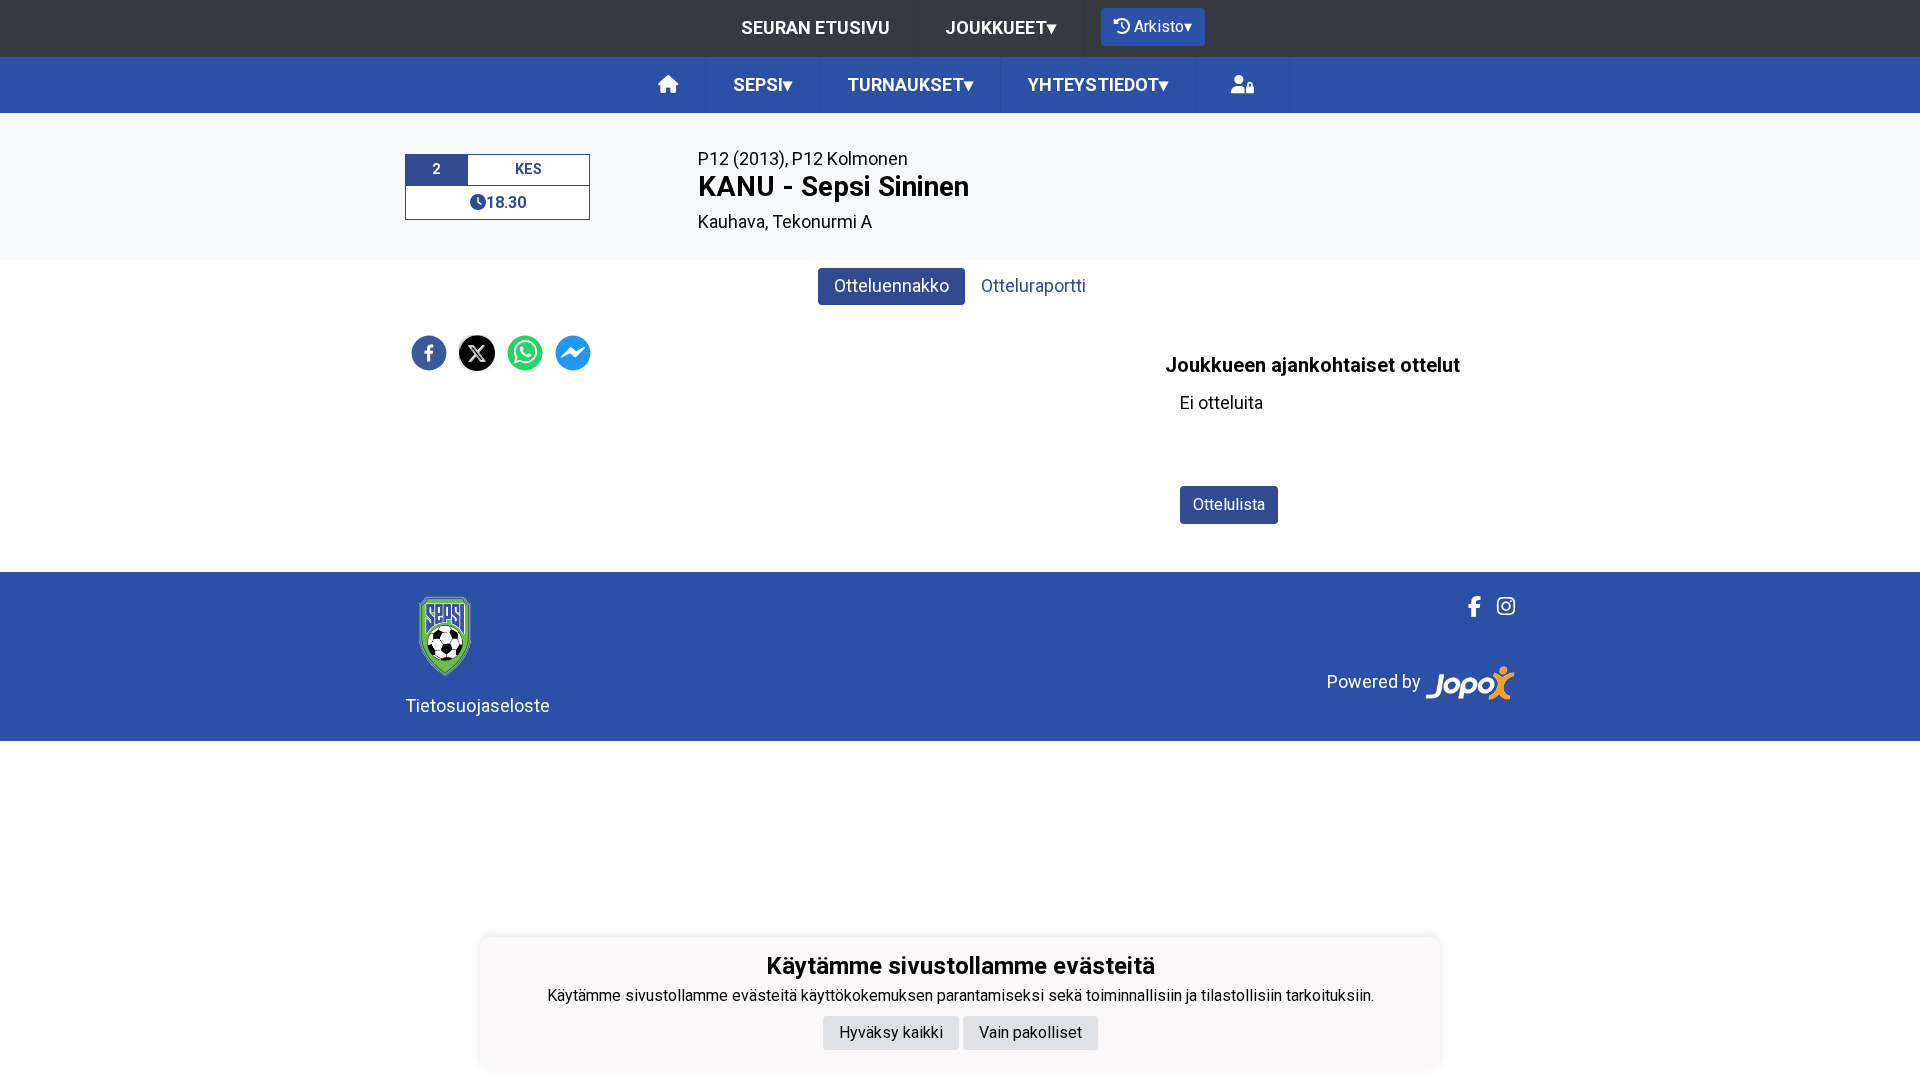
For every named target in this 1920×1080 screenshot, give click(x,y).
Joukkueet (1000, 27)
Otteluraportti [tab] (1033, 285)
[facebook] (429, 353)
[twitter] (477, 353)
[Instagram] (1498, 607)
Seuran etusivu (815, 27)
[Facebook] (1466, 607)
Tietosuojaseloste (477, 705)
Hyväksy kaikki (891, 1032)
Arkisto (1163, 26)
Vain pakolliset (1030, 1032)
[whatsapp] (525, 353)
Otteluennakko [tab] (891, 285)
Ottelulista (1229, 504)
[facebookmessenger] (573, 353)
